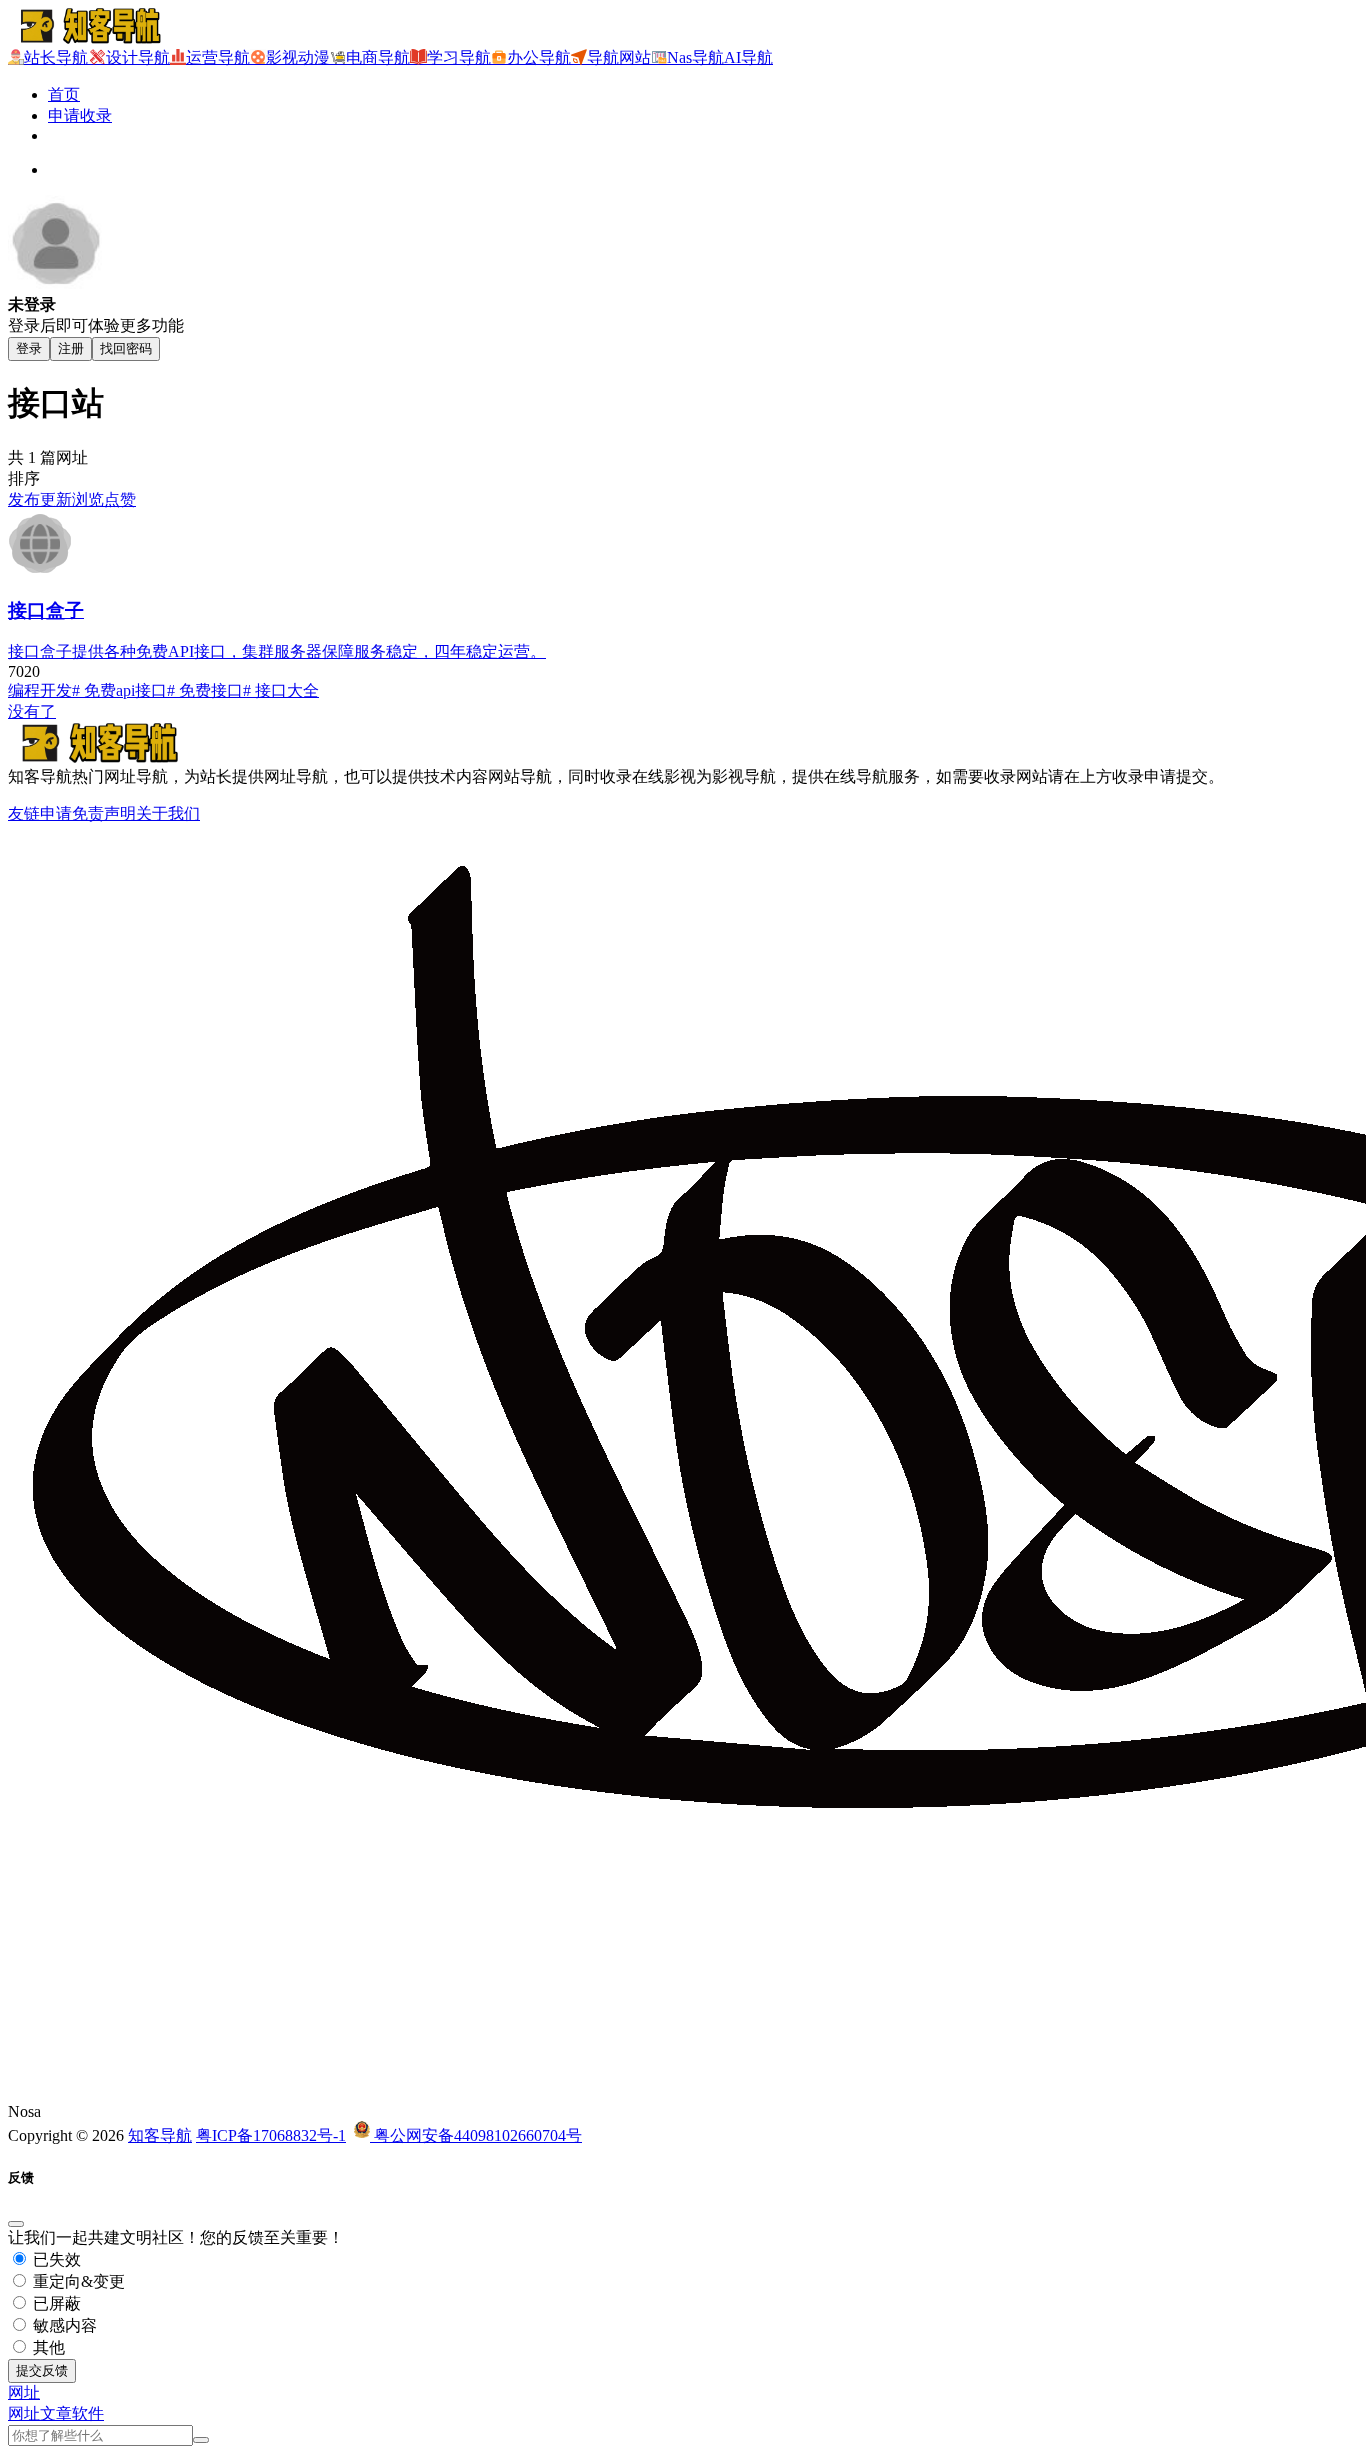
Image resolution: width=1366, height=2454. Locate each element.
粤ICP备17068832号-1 (271, 2135)
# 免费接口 (205, 690)
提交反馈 (42, 2370)
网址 (24, 2413)
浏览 (88, 499)
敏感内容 (63, 2325)
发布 (24, 499)
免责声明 (104, 813)
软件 (88, 2413)
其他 (47, 2347)
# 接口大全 (281, 690)
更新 (56, 499)
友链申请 (40, 813)
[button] (24, 2392)
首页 (64, 94)
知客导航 (160, 2135)
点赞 (120, 499)
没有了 (32, 711)
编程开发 (40, 690)
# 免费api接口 (119, 690)
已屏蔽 (55, 2303)
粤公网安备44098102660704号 (476, 2135)
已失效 (55, 2259)
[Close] (16, 2224)
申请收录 (80, 115)
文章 (56, 2413)
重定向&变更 (77, 2281)
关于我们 (168, 813)
